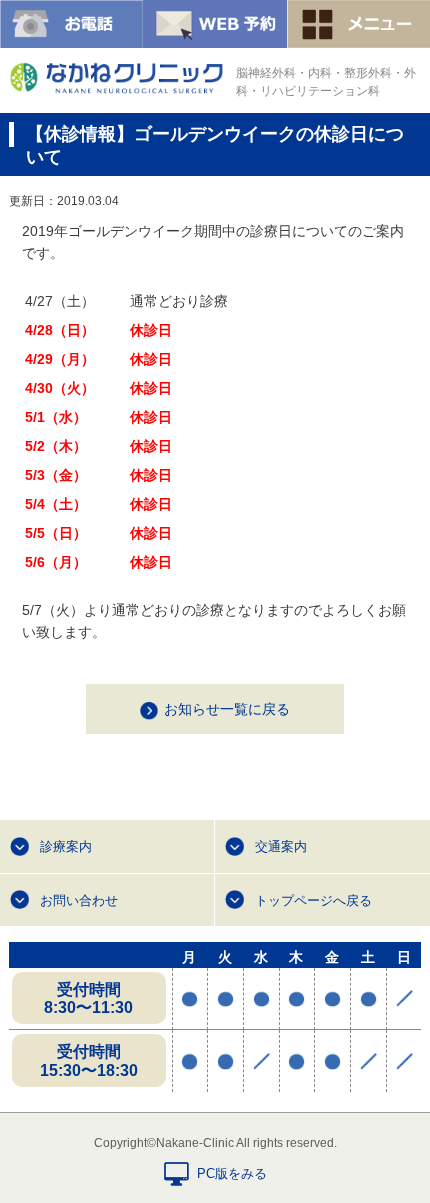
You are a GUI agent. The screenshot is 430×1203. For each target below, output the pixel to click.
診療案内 (66, 846)
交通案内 (281, 846)
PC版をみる (232, 1173)
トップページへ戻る (313, 900)
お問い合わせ (79, 900)
